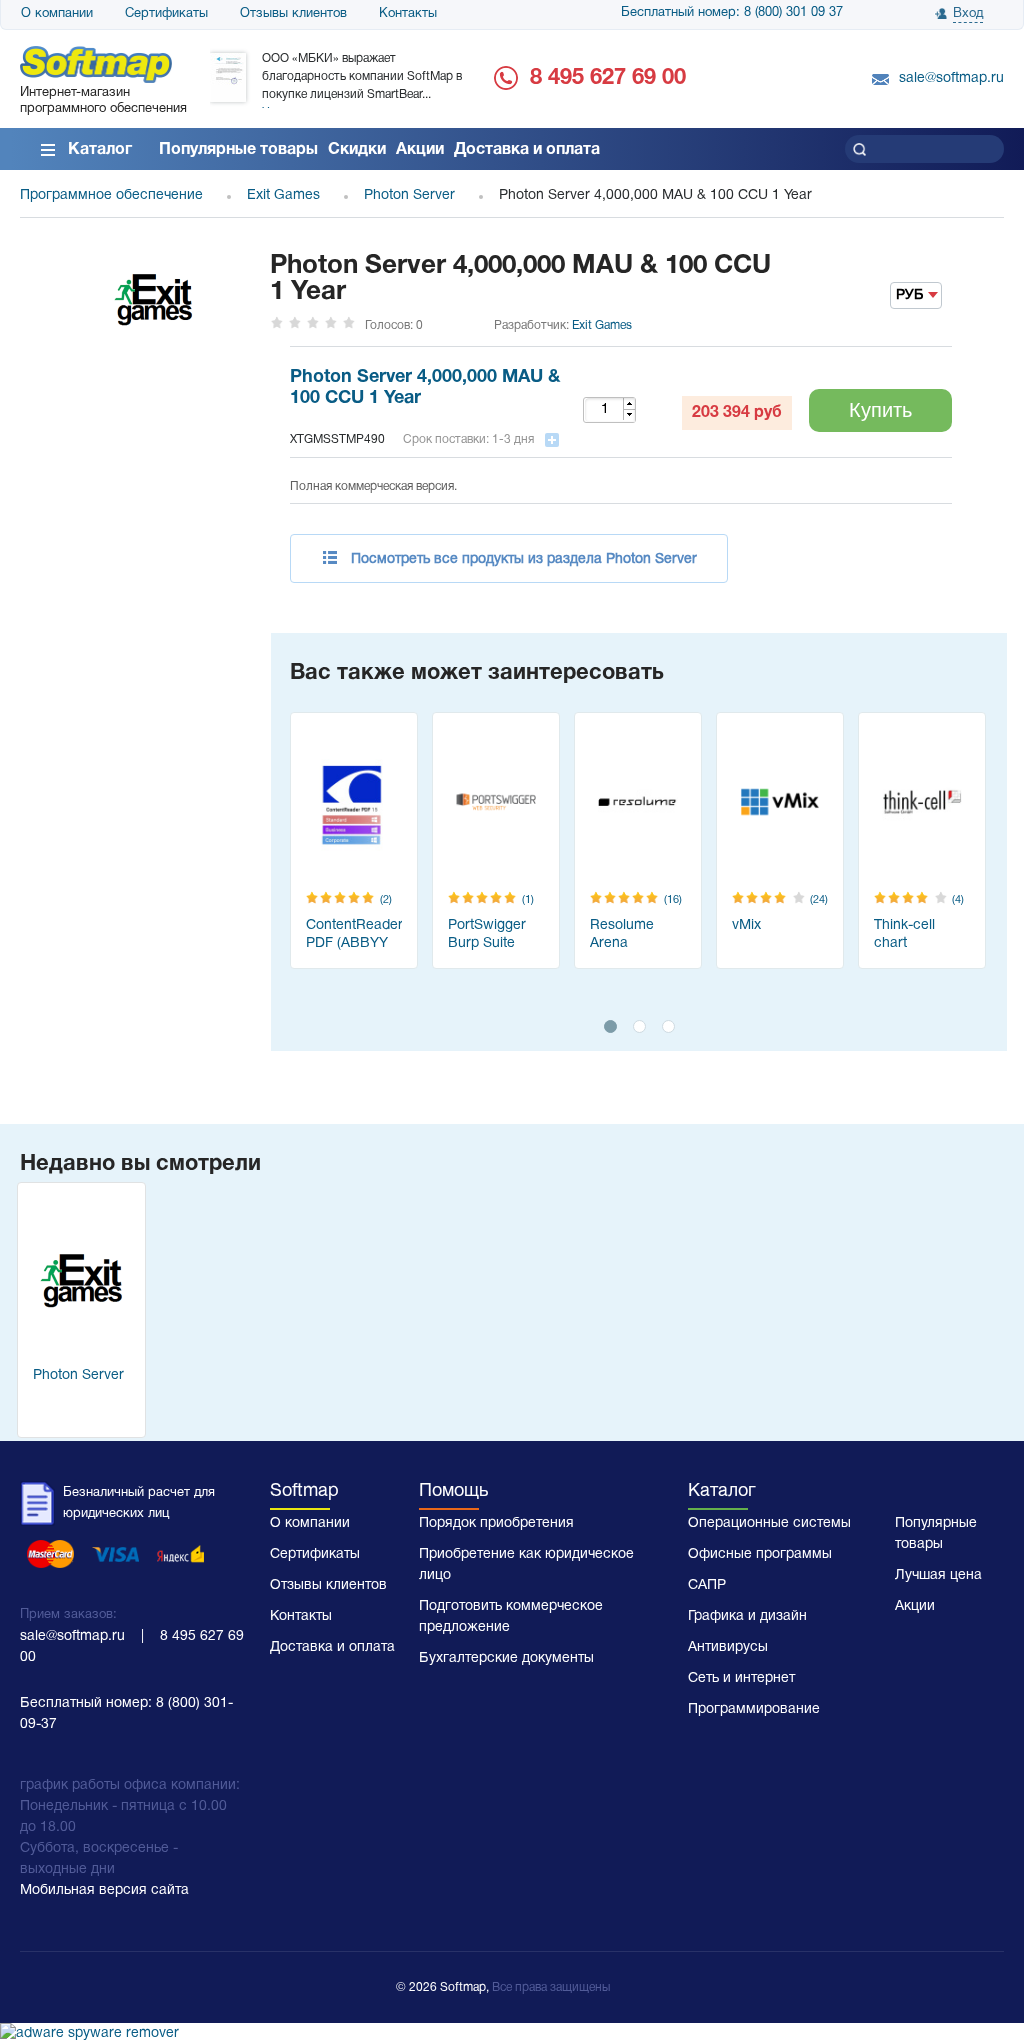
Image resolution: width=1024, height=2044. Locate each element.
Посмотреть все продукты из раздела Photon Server (524, 559)
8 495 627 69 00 (608, 78)
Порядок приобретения (496, 1523)
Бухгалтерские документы (506, 1658)
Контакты (408, 14)
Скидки (357, 150)
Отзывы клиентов (293, 14)
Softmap (304, 1491)
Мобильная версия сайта (104, 1890)
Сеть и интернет (741, 1678)
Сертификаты (166, 14)
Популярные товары (238, 150)
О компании (57, 14)
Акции (420, 150)
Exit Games (602, 325)
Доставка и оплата (527, 150)
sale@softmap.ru (951, 78)
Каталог (100, 150)
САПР (707, 1585)
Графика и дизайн (747, 1616)
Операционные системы (769, 1523)
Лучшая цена (938, 1575)
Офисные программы (760, 1554)
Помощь (453, 1491)
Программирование (754, 1709)
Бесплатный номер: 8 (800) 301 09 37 (732, 13)
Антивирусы (728, 1647)
